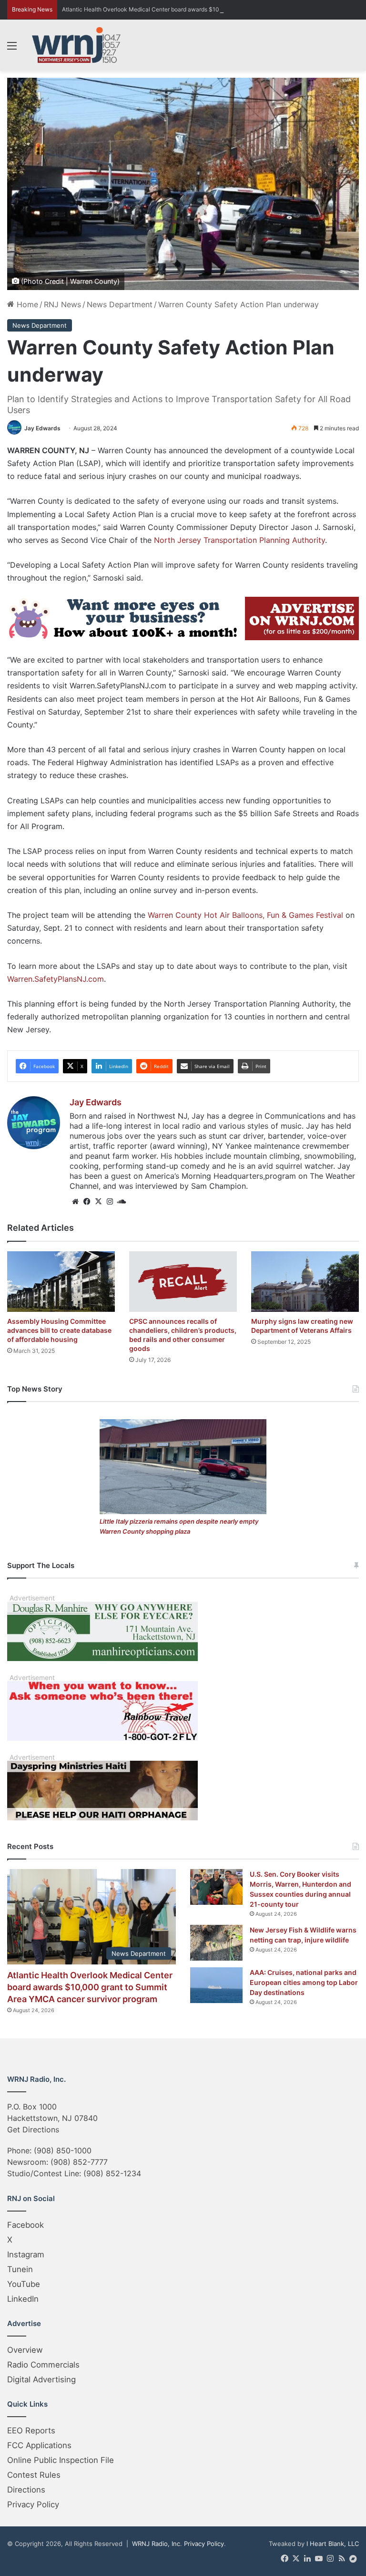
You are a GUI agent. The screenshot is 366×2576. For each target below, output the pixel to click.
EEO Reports (31, 2431)
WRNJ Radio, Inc (156, 2544)
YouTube (24, 2284)
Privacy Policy (33, 2504)
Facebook (25, 2225)
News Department (120, 304)
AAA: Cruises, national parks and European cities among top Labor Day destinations (304, 1982)
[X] (98, 1202)
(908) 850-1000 (63, 2150)
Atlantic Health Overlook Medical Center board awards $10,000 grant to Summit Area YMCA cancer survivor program (90, 1987)
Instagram (26, 2254)
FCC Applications (39, 2445)
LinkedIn (23, 2299)
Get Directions (33, 2129)
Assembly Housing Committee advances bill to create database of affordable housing (59, 1330)
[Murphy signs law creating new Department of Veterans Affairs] (305, 1282)
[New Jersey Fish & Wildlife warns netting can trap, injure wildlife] (216, 1943)
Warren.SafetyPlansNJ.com (56, 979)
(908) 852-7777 (79, 2162)
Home (26, 304)
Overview (25, 2350)
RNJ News (62, 304)
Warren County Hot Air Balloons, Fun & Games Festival (245, 915)
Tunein (20, 2269)
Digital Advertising (41, 2379)
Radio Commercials (43, 2365)
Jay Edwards (42, 428)
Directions (26, 2490)
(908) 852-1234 (112, 2173)
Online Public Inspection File (61, 2460)
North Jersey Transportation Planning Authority (239, 540)
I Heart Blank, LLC (333, 2544)
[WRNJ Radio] (76, 45)
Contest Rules (34, 2475)
